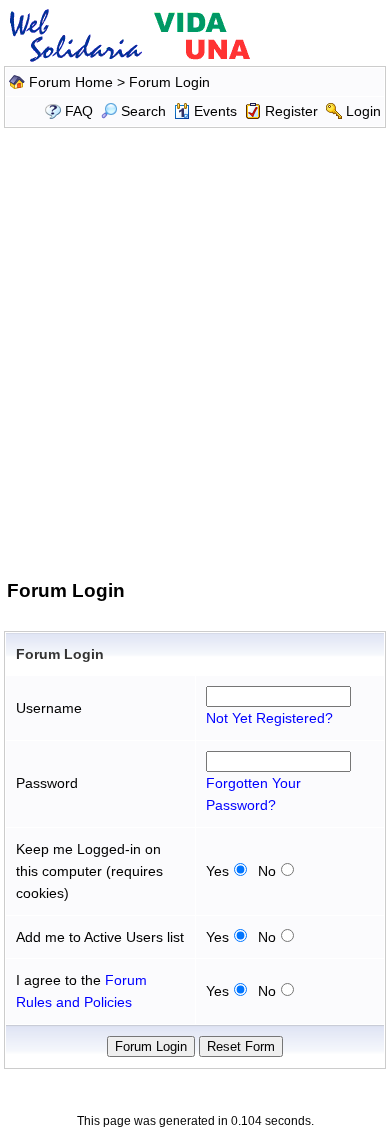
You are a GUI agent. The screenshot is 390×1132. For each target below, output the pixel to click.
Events (215, 111)
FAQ (79, 111)
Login (363, 111)
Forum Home (71, 82)
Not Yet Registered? (269, 718)
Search (143, 111)
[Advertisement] (195, 350)
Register (291, 111)
